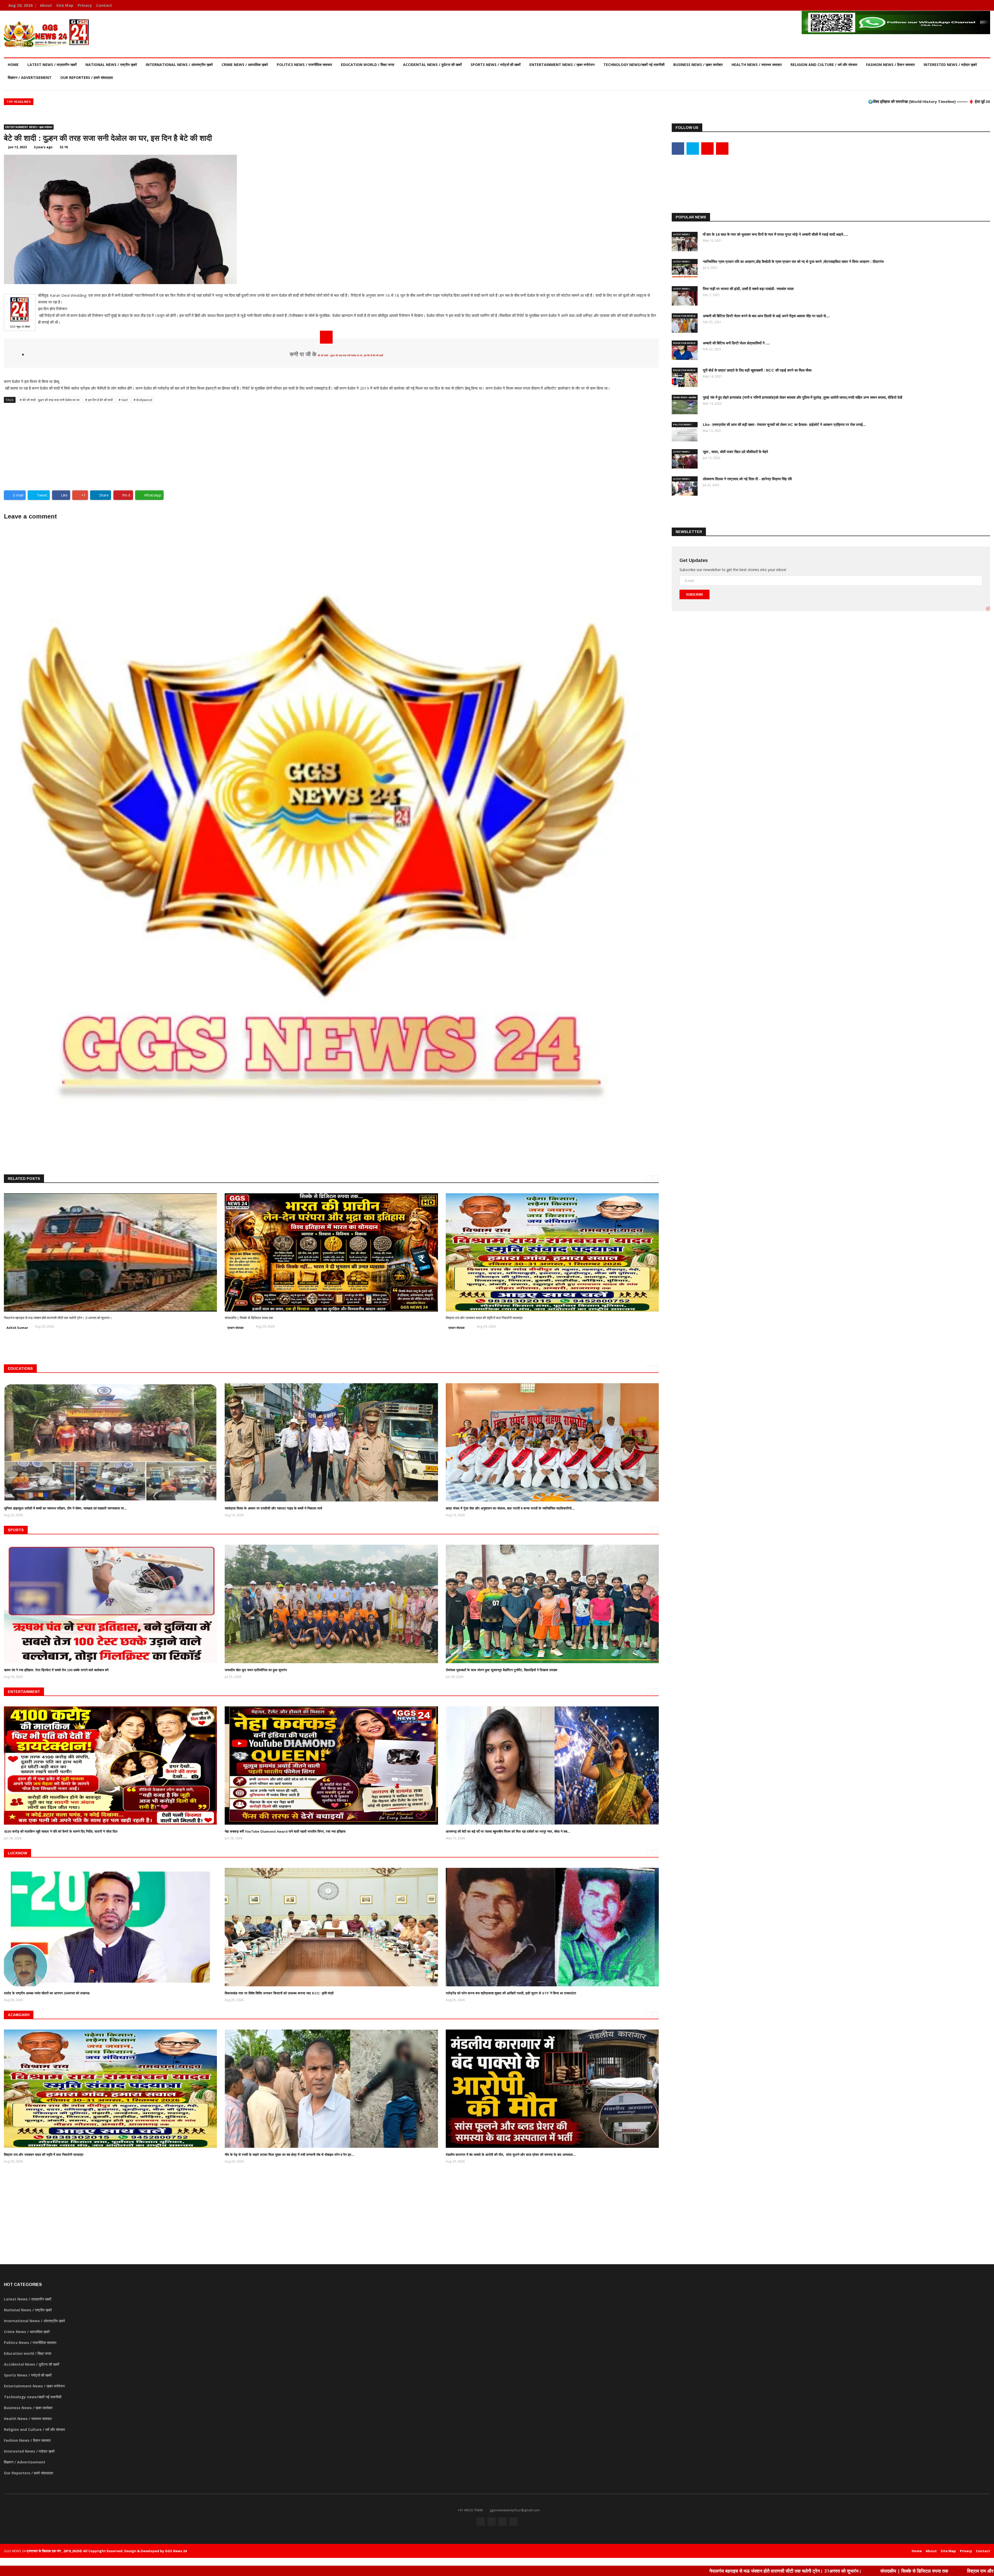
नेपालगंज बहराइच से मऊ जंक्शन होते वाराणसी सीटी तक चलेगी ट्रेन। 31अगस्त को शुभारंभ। (58, 1318)
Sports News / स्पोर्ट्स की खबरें (496, 65)
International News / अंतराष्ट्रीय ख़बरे (179, 65)
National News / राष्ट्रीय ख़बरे (111, 65)
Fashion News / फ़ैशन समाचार (890, 65)
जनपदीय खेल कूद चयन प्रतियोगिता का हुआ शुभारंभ (256, 1670)
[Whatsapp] (985, 5)
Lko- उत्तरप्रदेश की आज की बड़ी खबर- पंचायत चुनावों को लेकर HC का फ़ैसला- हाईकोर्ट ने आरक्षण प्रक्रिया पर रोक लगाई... (784, 425)
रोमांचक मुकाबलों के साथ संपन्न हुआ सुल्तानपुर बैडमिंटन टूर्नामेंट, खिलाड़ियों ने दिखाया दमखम (502, 1670)
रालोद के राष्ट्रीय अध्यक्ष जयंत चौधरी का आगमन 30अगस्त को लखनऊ (47, 1993)
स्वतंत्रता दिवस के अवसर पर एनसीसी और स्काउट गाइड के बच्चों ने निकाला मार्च (273, 1508)
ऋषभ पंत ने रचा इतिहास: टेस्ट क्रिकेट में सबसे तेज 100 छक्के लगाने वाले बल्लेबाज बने (56, 1670)
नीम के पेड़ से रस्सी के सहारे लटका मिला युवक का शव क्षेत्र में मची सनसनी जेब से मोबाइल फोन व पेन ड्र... (290, 2155)
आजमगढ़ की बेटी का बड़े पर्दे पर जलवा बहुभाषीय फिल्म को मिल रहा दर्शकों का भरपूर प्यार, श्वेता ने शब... (508, 1831)
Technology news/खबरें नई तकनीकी (634, 65)
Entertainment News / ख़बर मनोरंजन (562, 65)
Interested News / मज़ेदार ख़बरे (950, 65)
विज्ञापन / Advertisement (30, 77)
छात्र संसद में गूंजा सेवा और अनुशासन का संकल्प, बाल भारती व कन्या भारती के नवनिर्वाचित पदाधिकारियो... (510, 1508)
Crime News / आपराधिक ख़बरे (245, 65)
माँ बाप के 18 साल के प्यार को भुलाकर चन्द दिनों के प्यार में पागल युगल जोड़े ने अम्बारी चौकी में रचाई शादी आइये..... (776, 234)
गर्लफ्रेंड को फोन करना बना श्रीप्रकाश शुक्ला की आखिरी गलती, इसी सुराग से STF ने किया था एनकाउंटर (511, 1993)
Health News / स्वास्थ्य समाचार (757, 65)
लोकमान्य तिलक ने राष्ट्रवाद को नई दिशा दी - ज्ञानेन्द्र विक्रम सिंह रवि (747, 479)
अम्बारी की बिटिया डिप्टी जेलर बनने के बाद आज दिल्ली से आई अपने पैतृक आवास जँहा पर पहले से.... (766, 316)
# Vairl (124, 400)
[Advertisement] (331, 445)
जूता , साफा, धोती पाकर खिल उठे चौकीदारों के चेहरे (735, 452)
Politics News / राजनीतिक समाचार (304, 65)
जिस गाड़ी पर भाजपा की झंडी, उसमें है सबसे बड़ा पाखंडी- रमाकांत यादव (748, 289)
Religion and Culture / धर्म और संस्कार (824, 65)
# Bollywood (143, 400)
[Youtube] (978, 5)
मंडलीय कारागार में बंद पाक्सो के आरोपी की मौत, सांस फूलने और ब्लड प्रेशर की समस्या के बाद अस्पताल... (511, 2155)
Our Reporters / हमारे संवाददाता (87, 77)
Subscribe (695, 594)
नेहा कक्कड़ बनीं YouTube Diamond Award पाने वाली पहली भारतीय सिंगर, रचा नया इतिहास (285, 1831)
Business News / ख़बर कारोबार (698, 65)
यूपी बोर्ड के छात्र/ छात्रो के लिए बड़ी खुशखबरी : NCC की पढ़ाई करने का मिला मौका (757, 370)
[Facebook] (962, 5)
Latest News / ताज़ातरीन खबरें (52, 65)
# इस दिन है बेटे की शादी (99, 400)
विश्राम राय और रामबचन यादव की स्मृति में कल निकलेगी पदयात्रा (484, 1318)
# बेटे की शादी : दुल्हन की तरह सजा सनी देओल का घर (50, 400)
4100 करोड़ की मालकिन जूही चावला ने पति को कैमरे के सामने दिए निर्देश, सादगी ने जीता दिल (61, 1831)
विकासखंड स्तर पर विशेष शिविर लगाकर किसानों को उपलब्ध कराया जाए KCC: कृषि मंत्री (279, 1993)
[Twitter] (970, 5)
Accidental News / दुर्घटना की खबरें (432, 65)
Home (13, 65)
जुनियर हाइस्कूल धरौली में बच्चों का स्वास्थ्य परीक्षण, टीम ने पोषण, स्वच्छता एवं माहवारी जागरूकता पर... (65, 1508)
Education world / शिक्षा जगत (368, 65)
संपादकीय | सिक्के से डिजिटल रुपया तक (249, 1318)
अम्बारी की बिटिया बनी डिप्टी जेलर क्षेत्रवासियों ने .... (736, 343)
